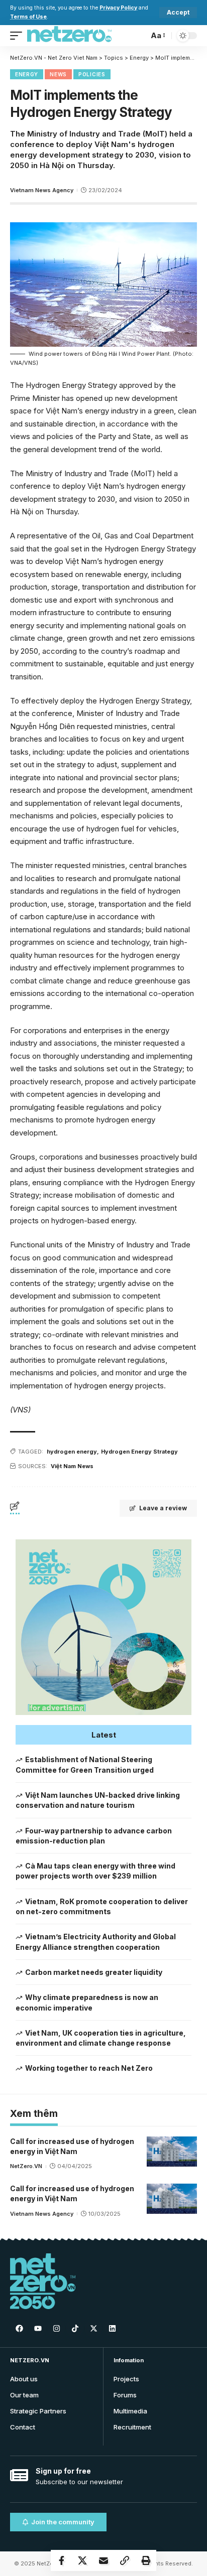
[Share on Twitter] (82, 2560)
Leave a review (163, 1508)
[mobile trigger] (19, 36)
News (58, 74)
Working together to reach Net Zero (89, 2068)
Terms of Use (28, 17)
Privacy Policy (118, 8)
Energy (27, 74)
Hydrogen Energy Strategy (139, 1452)
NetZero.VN (26, 2166)
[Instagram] (56, 2328)
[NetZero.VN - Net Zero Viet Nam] (69, 36)
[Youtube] (38, 2328)
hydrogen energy (72, 1452)
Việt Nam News (72, 1466)
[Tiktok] (75, 2328)
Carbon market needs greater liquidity (94, 1972)
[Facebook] (19, 2328)
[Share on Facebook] (61, 2560)
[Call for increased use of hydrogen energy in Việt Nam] (172, 2152)
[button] (103, 1735)
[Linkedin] (112, 2328)
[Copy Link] (125, 2560)
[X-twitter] (93, 2328)
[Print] (146, 2560)
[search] (138, 35)
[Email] (103, 2560)
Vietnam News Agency (42, 190)
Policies (92, 74)
